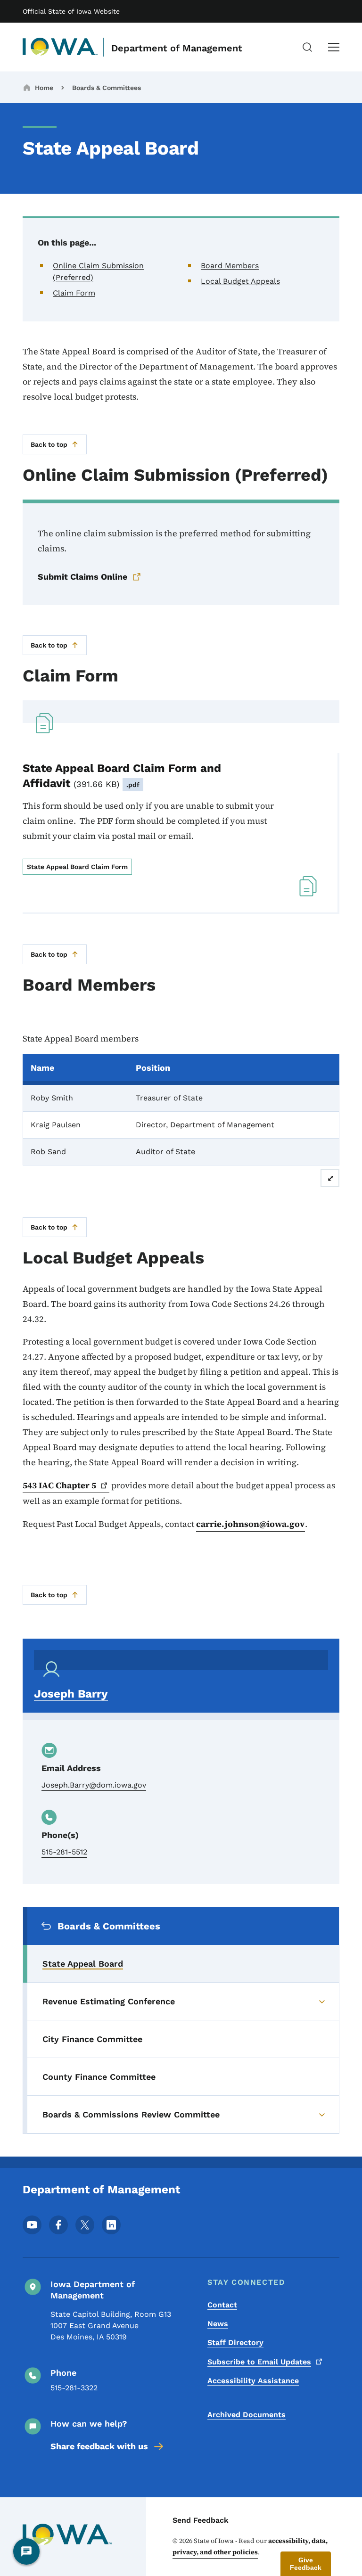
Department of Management (177, 48)
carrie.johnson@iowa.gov (251, 1524)
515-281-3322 (74, 2388)
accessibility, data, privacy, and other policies (250, 2546)
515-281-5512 (64, 1852)
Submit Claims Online (82, 577)
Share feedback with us (99, 2446)
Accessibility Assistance (253, 2381)
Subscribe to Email (259, 2362)
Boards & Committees (107, 88)
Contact (222, 2305)
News (218, 2324)
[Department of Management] (60, 47)
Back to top (49, 444)
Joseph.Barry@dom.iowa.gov (94, 1785)
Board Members (230, 266)
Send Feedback (201, 2520)
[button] (306, 2564)
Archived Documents (247, 2415)
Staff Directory (235, 2342)
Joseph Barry (71, 1694)
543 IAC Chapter (59, 1485)
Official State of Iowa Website (71, 11)
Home (44, 88)
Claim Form (74, 293)
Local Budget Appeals (240, 281)
